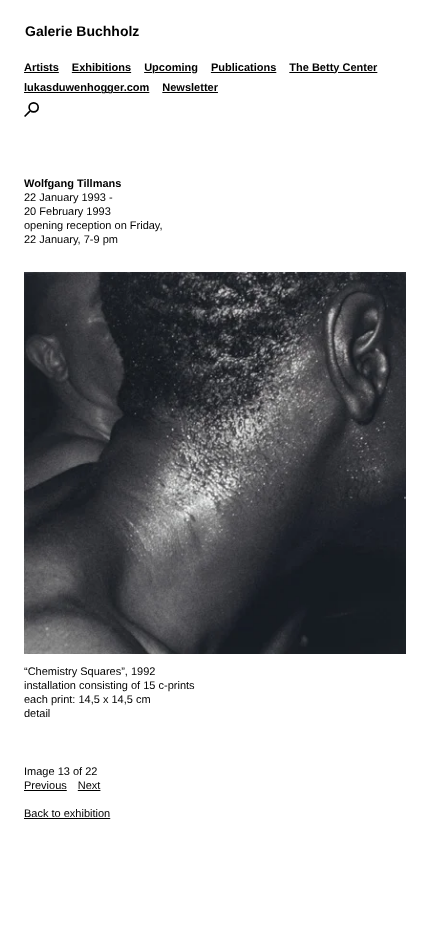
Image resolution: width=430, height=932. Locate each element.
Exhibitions (101, 68)
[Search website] (31, 113)
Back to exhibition (67, 814)
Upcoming (171, 68)
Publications (243, 68)
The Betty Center (333, 68)
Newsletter (190, 88)
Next (89, 786)
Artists (41, 68)
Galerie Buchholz (82, 31)
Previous (45, 786)
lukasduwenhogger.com (86, 88)
